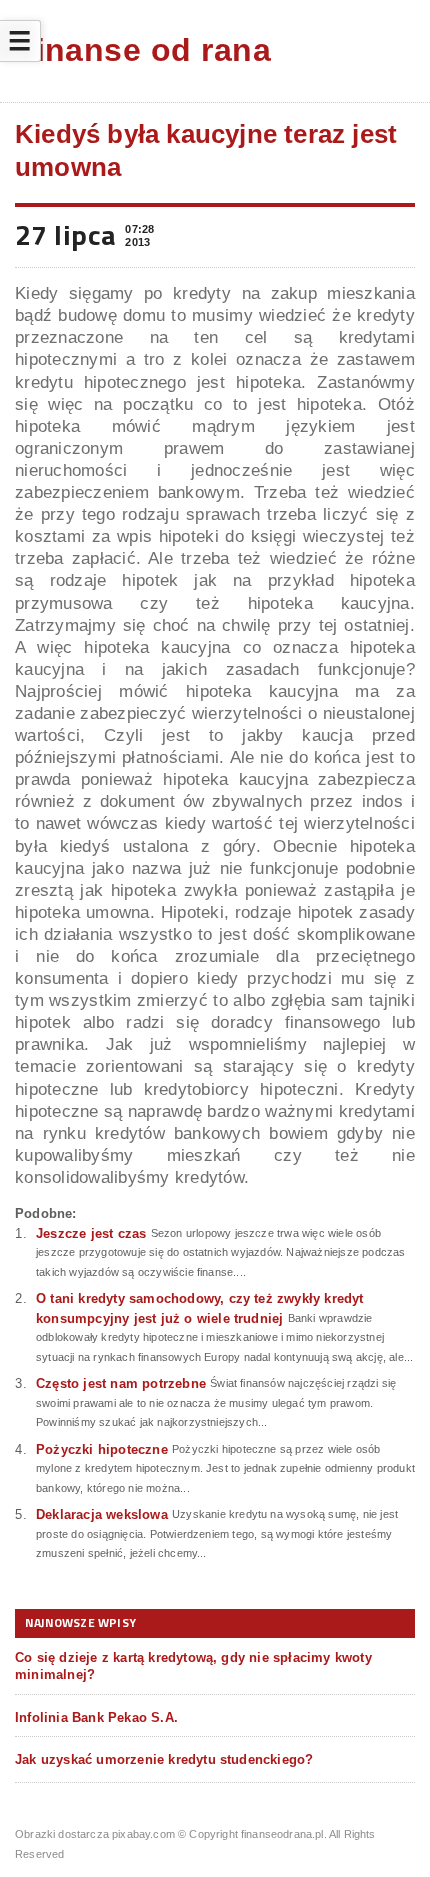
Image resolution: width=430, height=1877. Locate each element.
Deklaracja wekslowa (102, 1514)
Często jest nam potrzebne (121, 1383)
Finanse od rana (143, 50)
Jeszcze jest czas (91, 1233)
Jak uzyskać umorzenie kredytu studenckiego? (164, 1759)
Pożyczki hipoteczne (102, 1449)
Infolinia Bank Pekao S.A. (96, 1717)
